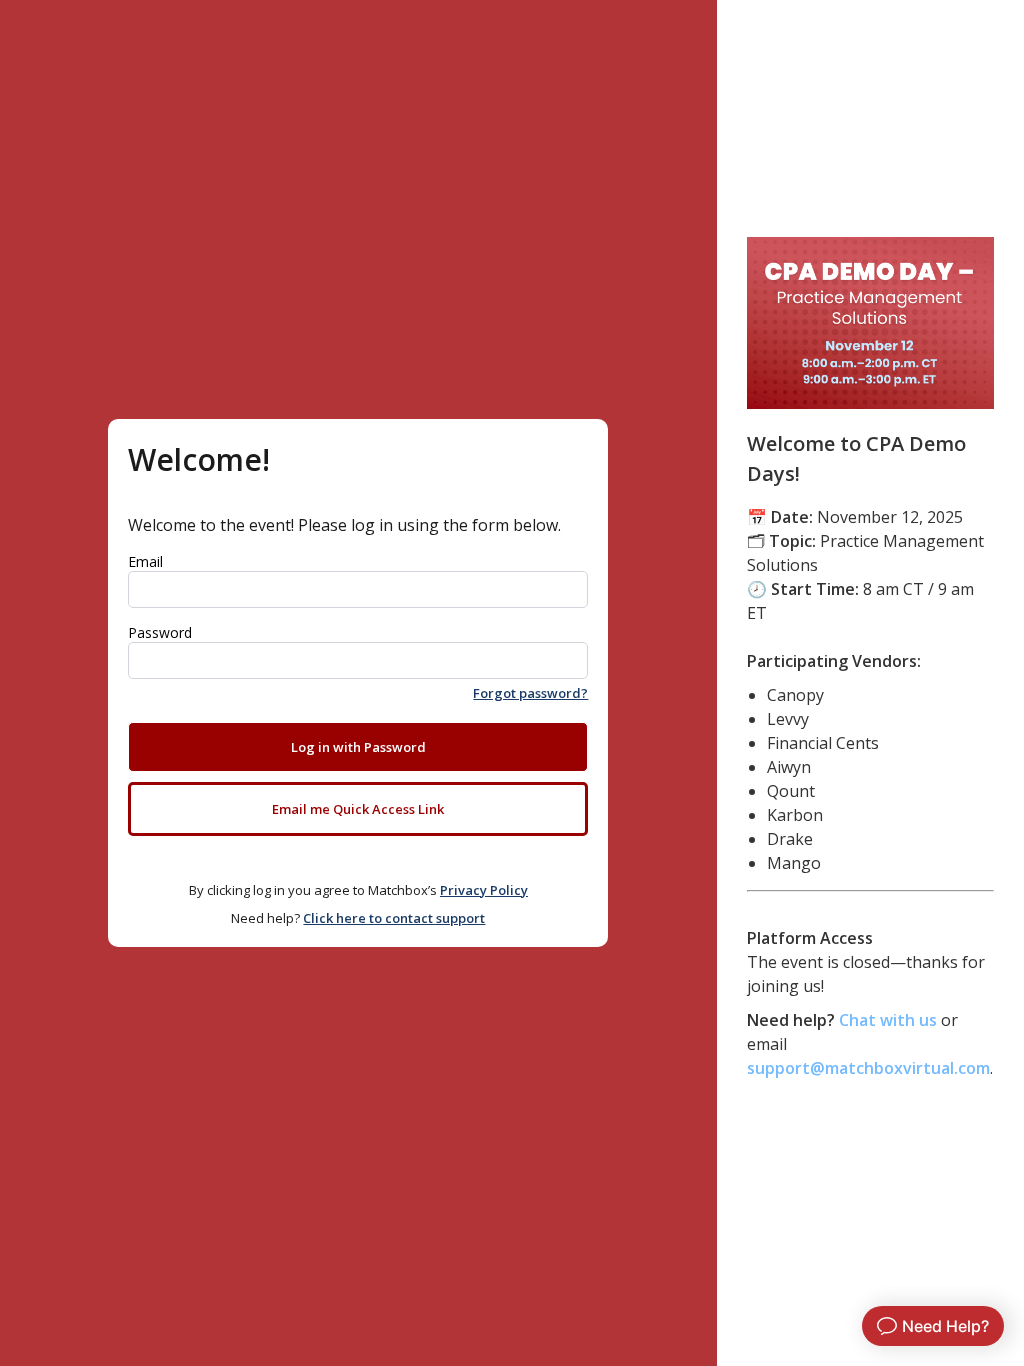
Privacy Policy (484, 890)
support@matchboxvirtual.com (868, 1068)
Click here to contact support (394, 918)
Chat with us (888, 1020)
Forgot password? (530, 693)
